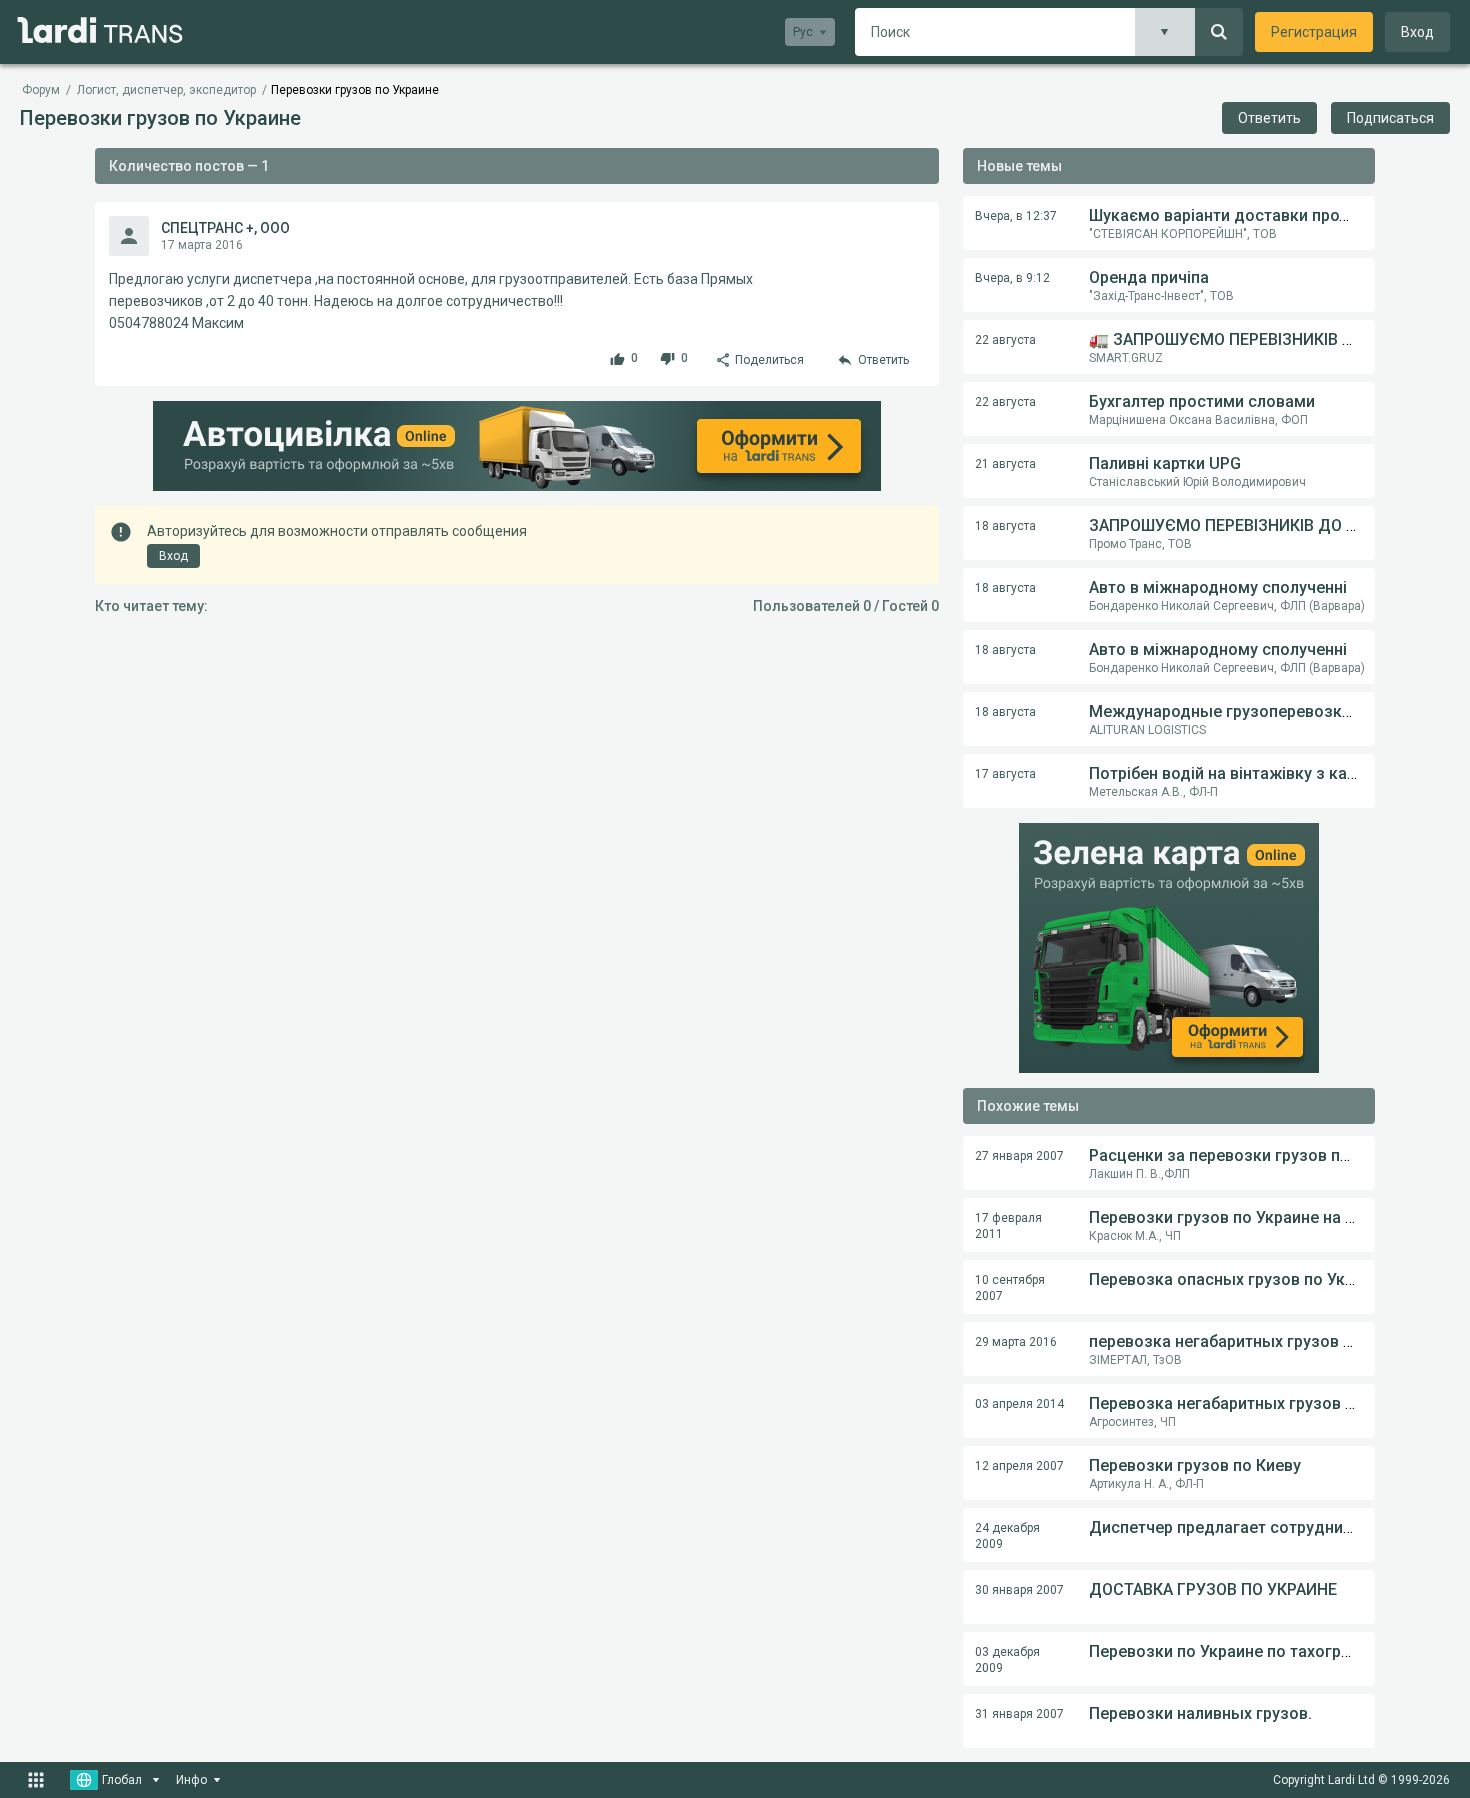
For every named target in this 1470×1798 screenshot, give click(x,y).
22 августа (1005, 340)
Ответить (1269, 118)
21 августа (1005, 464)
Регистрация (1314, 32)
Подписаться (1390, 118)
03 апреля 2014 (1019, 1404)
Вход (1417, 32)
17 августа (1005, 774)
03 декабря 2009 (1007, 1660)
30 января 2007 (1019, 1590)
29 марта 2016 (1016, 1342)
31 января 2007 (1019, 1714)
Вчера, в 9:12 (1012, 278)
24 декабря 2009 (1007, 1536)
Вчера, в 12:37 (1016, 216)
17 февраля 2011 (1008, 1226)
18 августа (1005, 526)
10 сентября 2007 (1010, 1288)
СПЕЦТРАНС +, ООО (225, 228)
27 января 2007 (1019, 1156)
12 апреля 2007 (1019, 1466)
